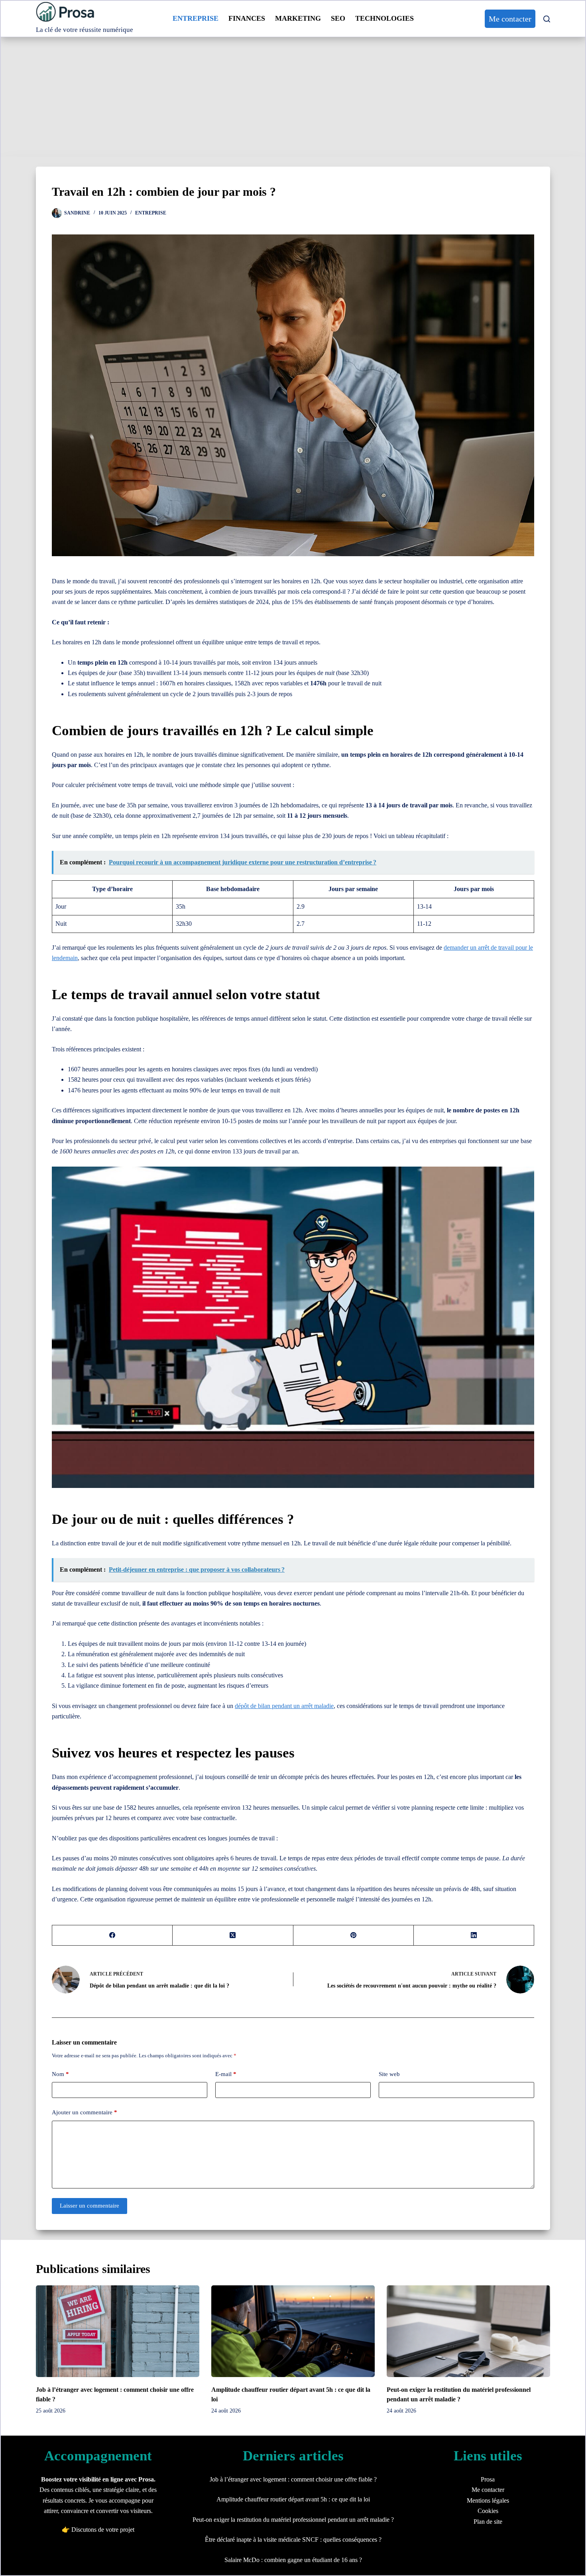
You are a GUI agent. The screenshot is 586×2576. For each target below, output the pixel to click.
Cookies (488, 2511)
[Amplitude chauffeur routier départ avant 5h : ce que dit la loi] (293, 2331)
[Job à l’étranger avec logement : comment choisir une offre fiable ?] (118, 2331)
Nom (60, 2074)
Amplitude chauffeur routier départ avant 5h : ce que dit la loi (293, 2499)
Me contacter (510, 19)
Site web (389, 2074)
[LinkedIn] (474, 1935)
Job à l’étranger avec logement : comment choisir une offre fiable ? (293, 2479)
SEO (338, 18)
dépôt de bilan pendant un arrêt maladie (284, 1706)
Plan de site (488, 2522)
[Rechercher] (547, 19)
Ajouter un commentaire (85, 2112)
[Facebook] (112, 1935)
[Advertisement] (293, 97)
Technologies (384, 18)
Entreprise (196, 18)
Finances (247, 18)
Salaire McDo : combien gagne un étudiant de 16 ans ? (293, 2560)
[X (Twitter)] (233, 1935)
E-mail (226, 2074)
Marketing (298, 18)
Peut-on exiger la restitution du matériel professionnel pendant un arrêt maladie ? (293, 2520)
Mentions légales (488, 2500)
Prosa (488, 2479)
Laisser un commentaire (89, 2206)
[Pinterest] (354, 1935)
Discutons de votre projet (103, 2530)
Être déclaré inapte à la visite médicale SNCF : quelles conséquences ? (293, 2540)
